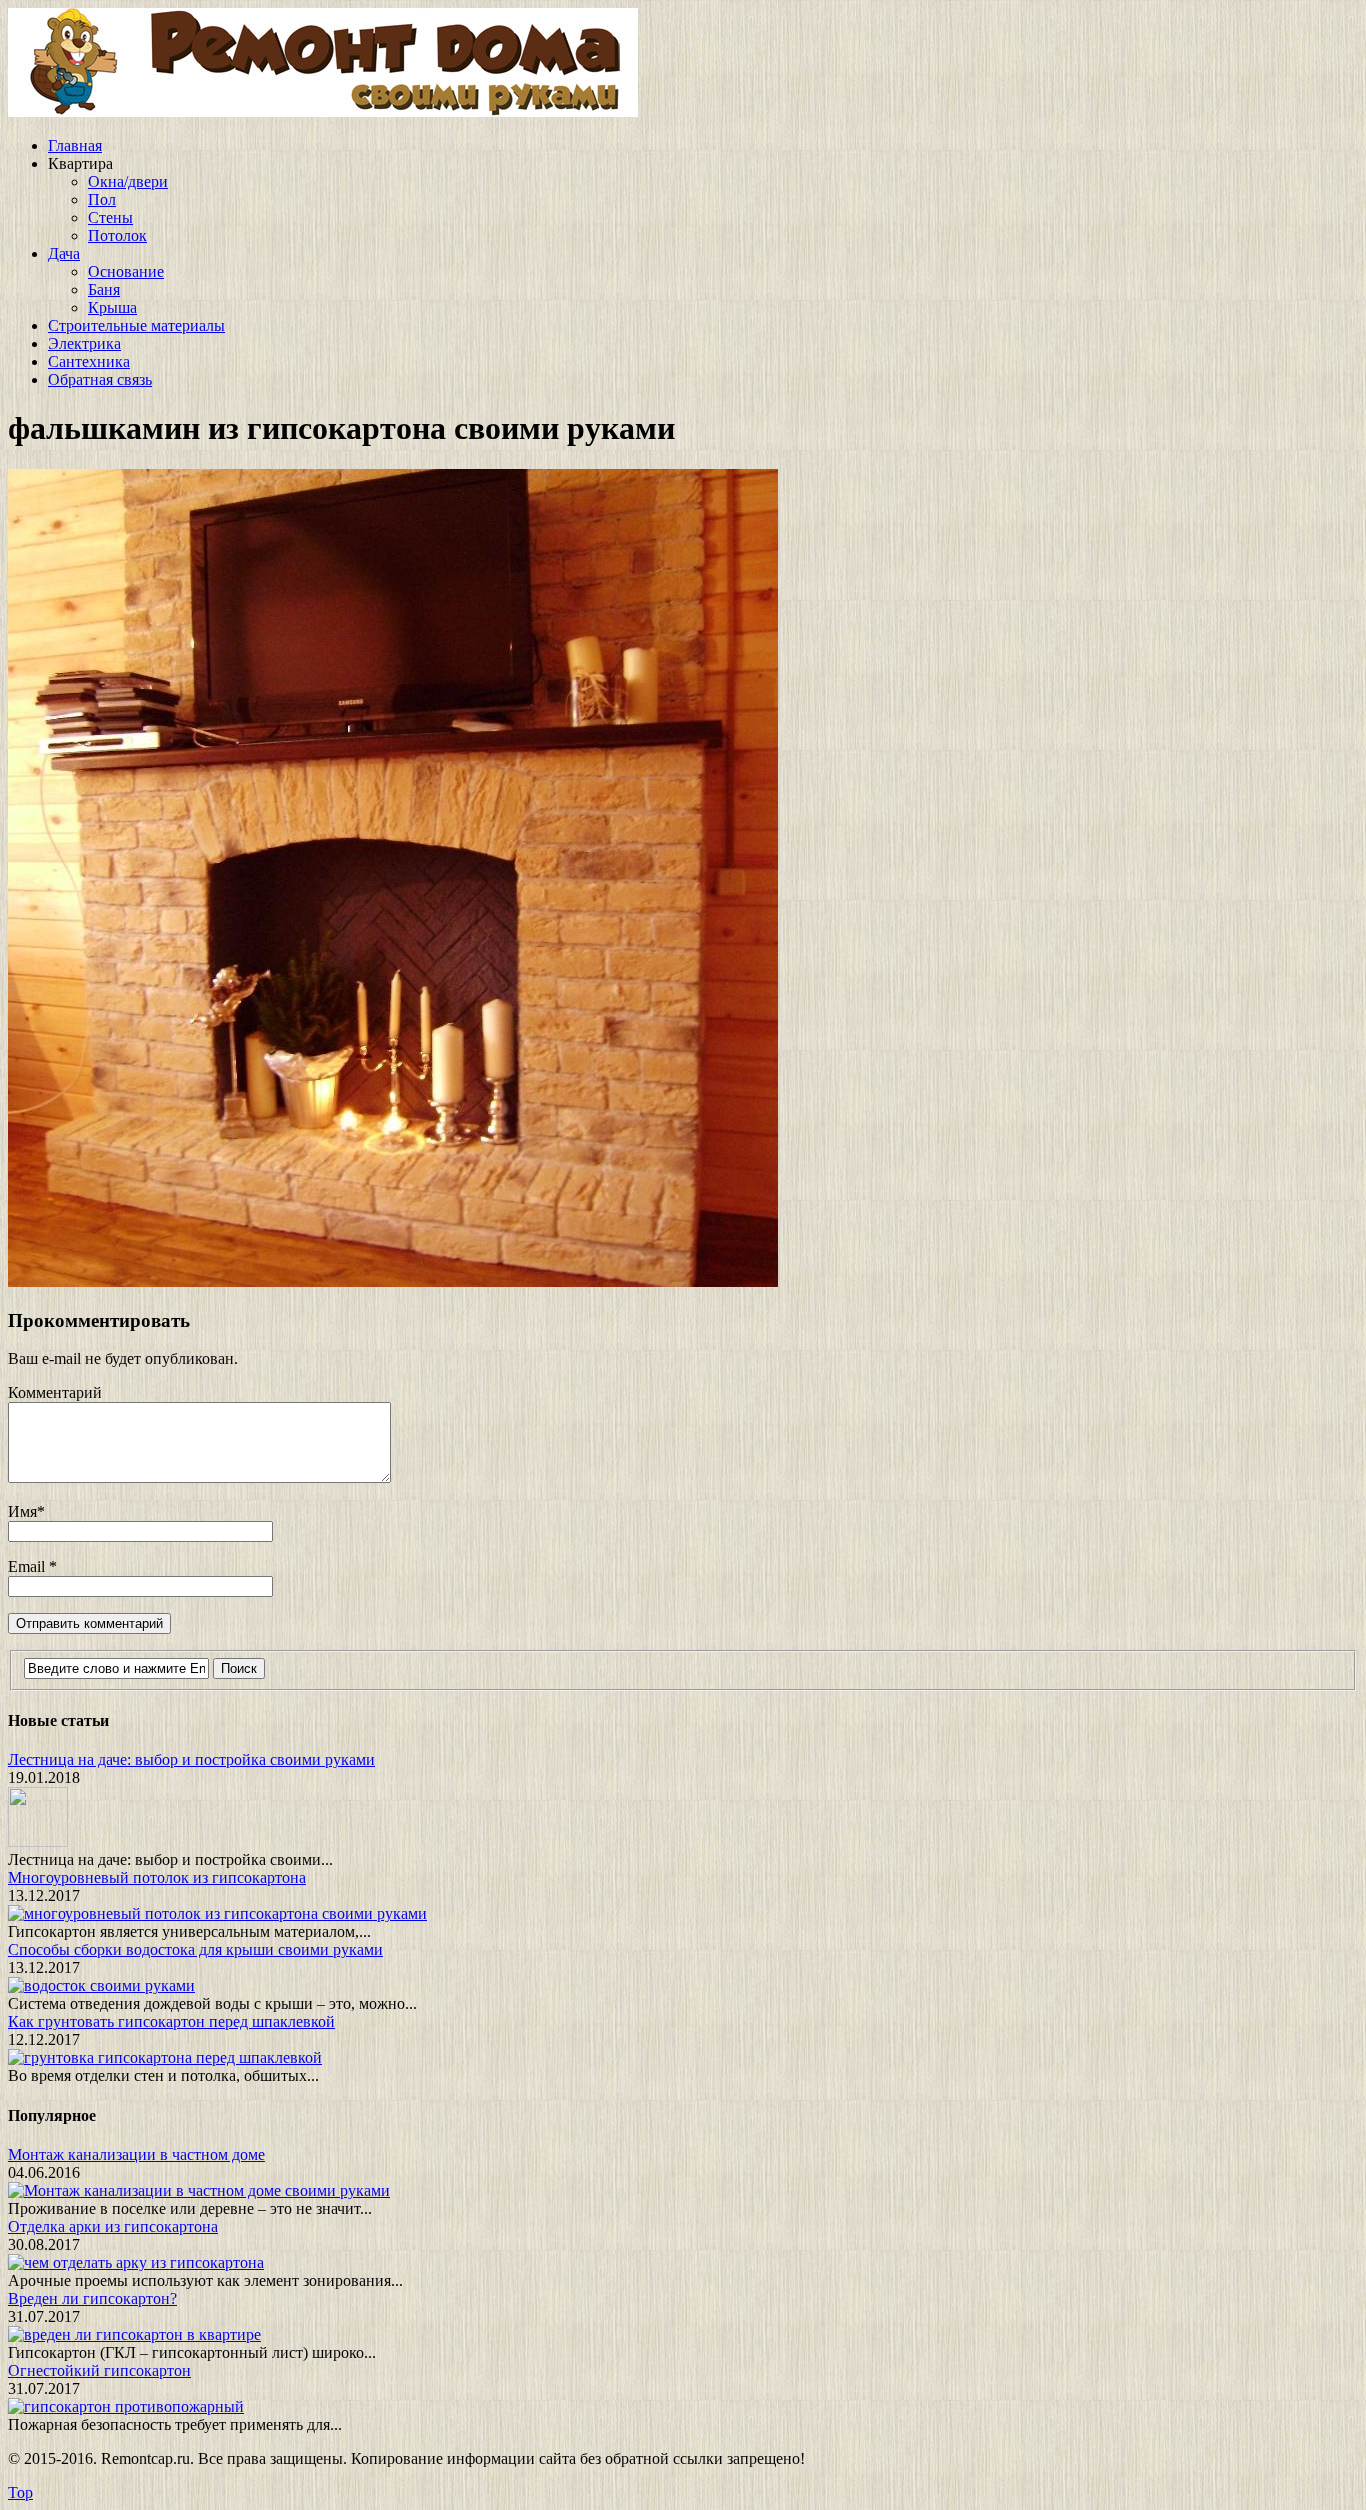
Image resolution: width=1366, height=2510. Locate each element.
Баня (104, 289)
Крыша (112, 307)
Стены (110, 217)
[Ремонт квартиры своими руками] (323, 111)
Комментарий (55, 1392)
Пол (102, 199)
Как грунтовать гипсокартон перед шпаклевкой (171, 2021)
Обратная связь (100, 379)
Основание (126, 271)
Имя (22, 1511)
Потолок (117, 235)
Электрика (84, 343)
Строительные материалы (136, 325)
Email (28, 1566)
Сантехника (89, 361)
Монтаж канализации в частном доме (136, 2154)
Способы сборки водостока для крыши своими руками (195, 1949)
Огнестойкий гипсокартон (99, 2370)
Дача (64, 253)
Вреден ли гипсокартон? (92, 2298)
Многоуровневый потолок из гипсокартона (157, 1877)
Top (20, 2492)
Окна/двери (128, 181)
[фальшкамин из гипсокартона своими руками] (393, 1281)
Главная (75, 145)
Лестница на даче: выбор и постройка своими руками (191, 1759)
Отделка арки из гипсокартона (113, 2226)
